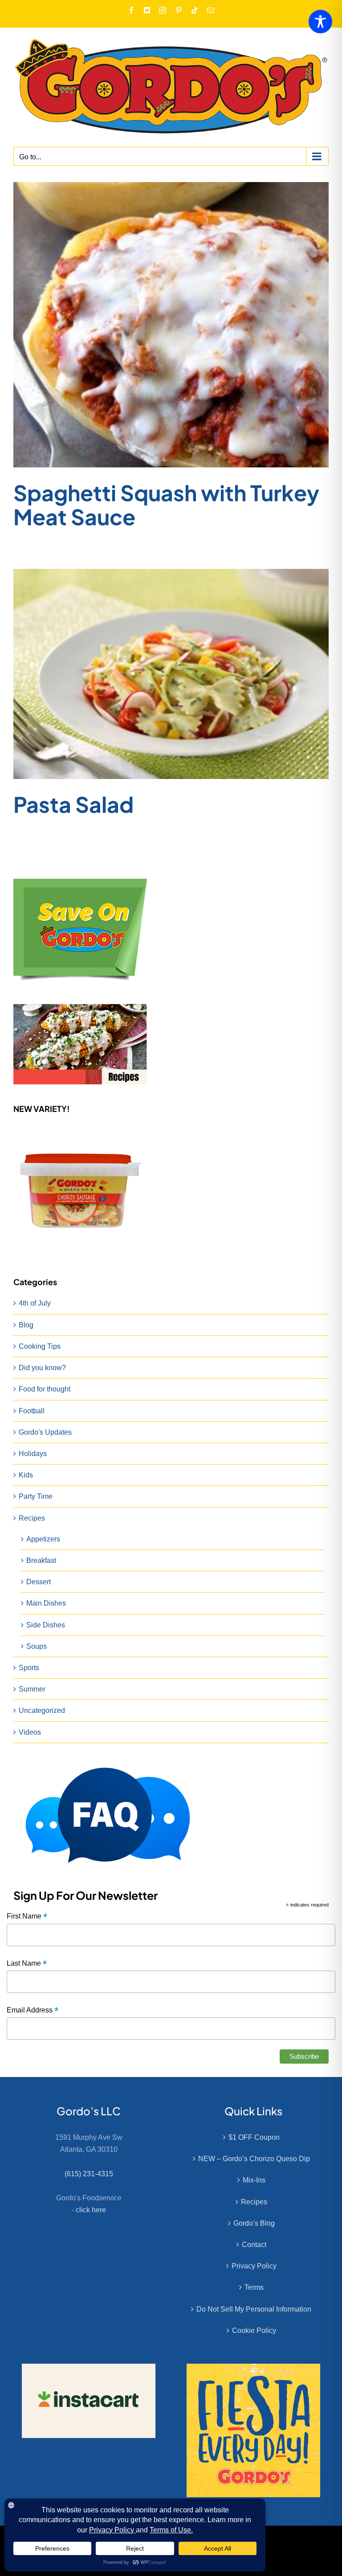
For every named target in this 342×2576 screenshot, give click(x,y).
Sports (29, 1668)
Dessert (39, 1582)
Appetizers (43, 1539)
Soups (37, 1646)
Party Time (36, 1496)
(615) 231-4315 (89, 2174)
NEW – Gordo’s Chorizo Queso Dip (254, 2159)
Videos (30, 1732)
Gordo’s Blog (254, 2223)
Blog (26, 1325)
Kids (26, 1475)
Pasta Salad (73, 804)
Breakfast (41, 1560)
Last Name (27, 1964)
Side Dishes (46, 1625)
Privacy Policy (254, 2266)
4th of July (35, 1303)
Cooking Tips (40, 1346)
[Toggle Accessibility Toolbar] (320, 22)
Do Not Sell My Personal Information (254, 2309)
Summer (32, 1689)
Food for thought (45, 1389)
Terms (254, 2287)
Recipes (32, 1518)
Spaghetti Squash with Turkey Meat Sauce (166, 505)
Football (32, 1411)
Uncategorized (42, 1710)
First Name (27, 1917)
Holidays (33, 1454)
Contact (254, 2245)
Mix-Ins (254, 2180)
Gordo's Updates (45, 1432)
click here (91, 2210)
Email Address (33, 2010)
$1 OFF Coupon (254, 2137)
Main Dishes (46, 1603)
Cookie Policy (254, 2331)
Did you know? (42, 1368)
